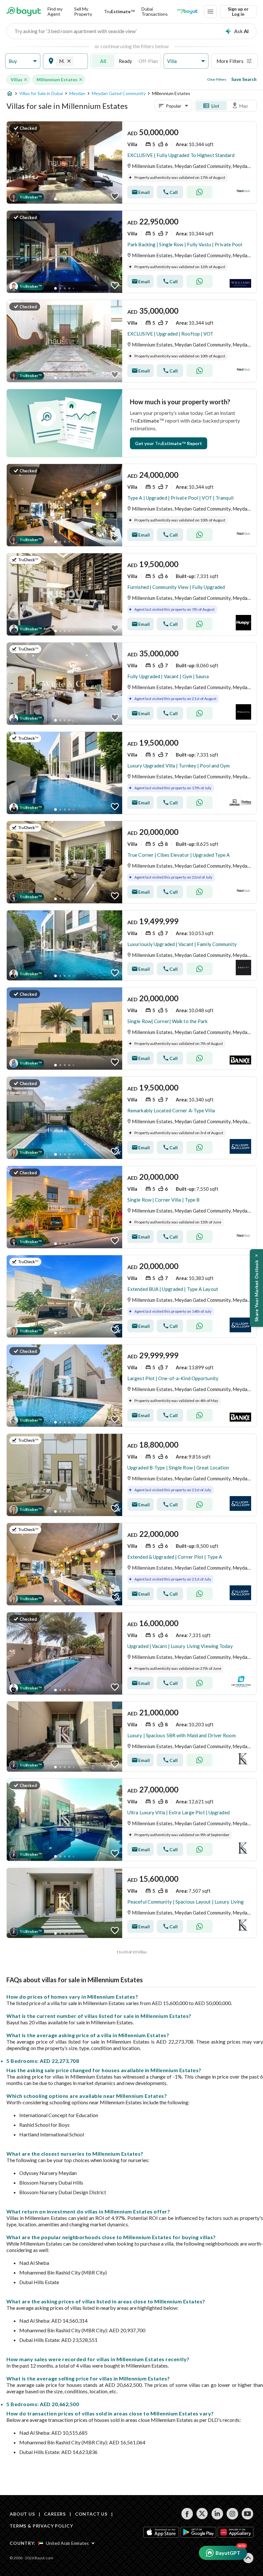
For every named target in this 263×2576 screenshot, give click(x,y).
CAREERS (55, 2514)
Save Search (244, 79)
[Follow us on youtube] (247, 2514)
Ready (125, 61)
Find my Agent (55, 11)
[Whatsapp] (199, 192)
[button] (23, 61)
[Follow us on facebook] (187, 2514)
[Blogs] (187, 12)
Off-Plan (148, 61)
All (103, 61)
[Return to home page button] (24, 12)
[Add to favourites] (115, 196)
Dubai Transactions (155, 11)
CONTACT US (91, 2514)
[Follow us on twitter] (202, 2514)
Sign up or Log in (238, 11)
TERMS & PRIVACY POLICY (41, 2526)
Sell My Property (83, 11)
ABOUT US (22, 2514)
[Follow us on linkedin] (217, 2514)
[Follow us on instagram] (232, 2514)
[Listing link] (131, 162)
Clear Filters (217, 79)
